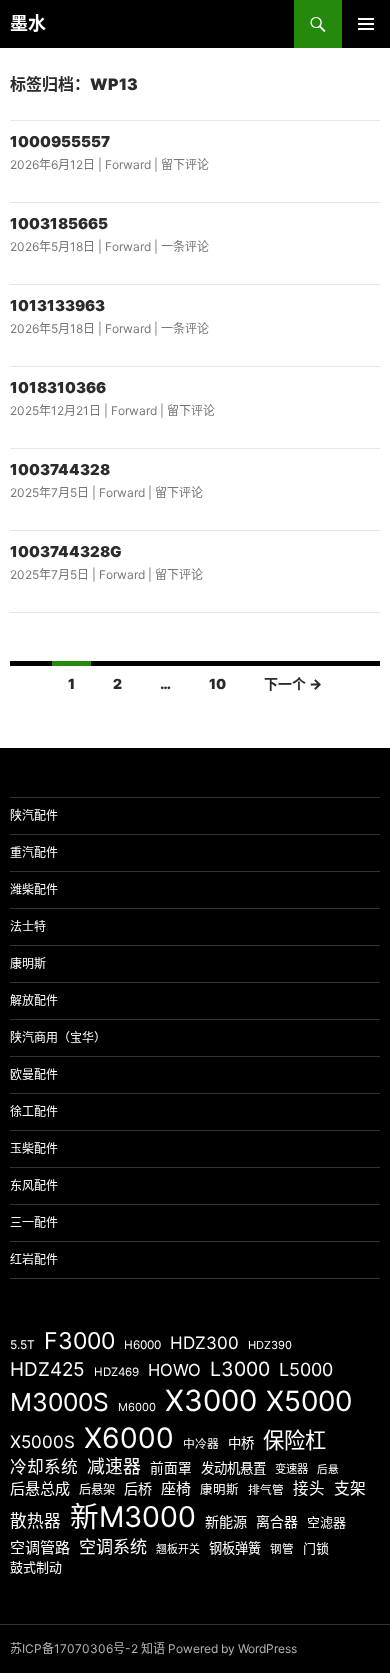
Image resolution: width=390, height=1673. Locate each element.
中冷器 (201, 1444)
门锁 (316, 1548)
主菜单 (366, 24)
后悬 (328, 1469)
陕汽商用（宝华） (58, 1037)
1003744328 (60, 469)
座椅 (176, 1488)
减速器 (114, 1466)
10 (217, 683)
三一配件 (34, 1222)
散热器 (35, 1521)
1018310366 (58, 387)
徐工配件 (34, 1111)
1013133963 (57, 305)
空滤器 (326, 1522)
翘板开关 (178, 1549)
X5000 (309, 1401)
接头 (309, 1488)
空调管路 (40, 1547)
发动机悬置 (233, 1468)
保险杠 (294, 1440)
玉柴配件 (34, 1148)
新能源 (226, 1521)
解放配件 (34, 1000)
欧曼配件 (34, 1074)
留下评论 (185, 164)
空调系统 (113, 1546)
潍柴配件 (34, 889)
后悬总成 (40, 1488)
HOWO (174, 1370)
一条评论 (185, 246)
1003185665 (59, 223)
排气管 (266, 1490)
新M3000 (133, 1516)
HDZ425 (47, 1369)
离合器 (277, 1522)
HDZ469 (116, 1372)
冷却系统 (44, 1467)
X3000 (211, 1400)
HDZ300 (204, 1342)
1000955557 (60, 141)
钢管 (282, 1549)
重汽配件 (34, 852)
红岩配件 (34, 1259)
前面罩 (171, 1468)
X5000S (42, 1441)
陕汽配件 (34, 815)
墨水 (28, 23)
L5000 (306, 1369)
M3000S (59, 1402)
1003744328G (66, 551)
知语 (153, 1648)
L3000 (240, 1369)
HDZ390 (270, 1345)
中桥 (241, 1443)
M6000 (137, 1407)
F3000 (79, 1341)
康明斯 (28, 963)
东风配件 (34, 1185)
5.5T (22, 1344)
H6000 (142, 1345)
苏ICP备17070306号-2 (74, 1648)
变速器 (291, 1469)
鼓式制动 (36, 1567)
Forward (128, 164)
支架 (350, 1488)
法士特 (28, 926)
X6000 (129, 1438)
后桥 (138, 1488)
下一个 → (293, 683)
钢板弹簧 (235, 1548)
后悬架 (97, 1489)
